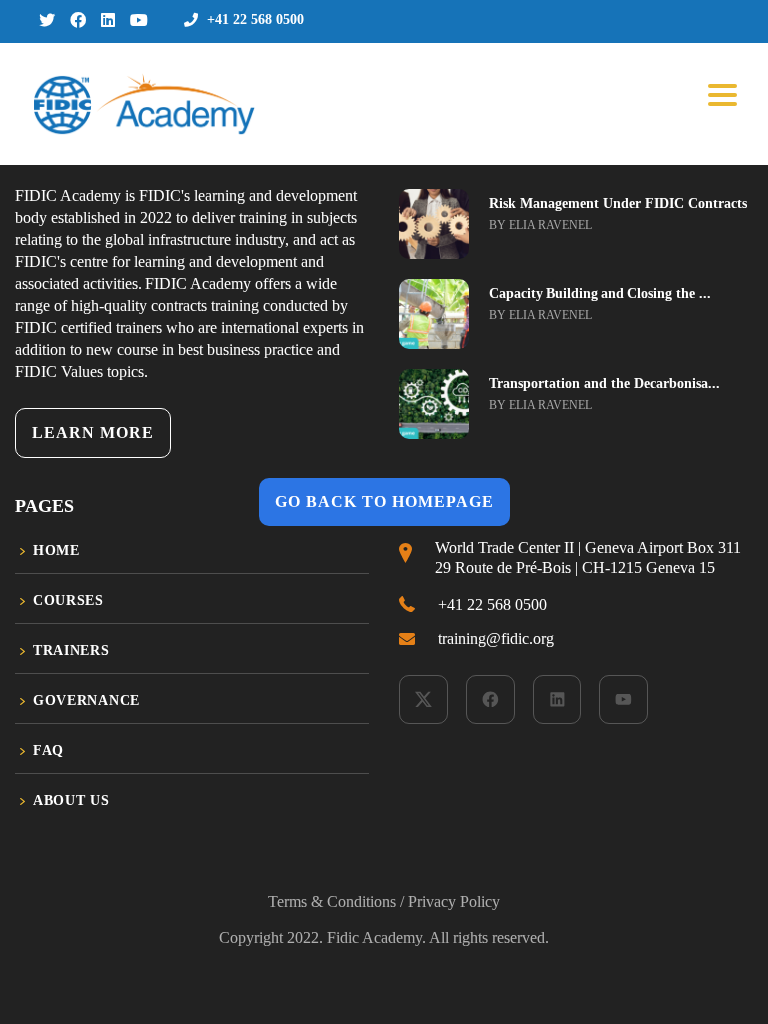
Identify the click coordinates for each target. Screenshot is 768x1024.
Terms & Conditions (332, 901)
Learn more (93, 432)
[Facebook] (490, 699)
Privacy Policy (454, 901)
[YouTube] (623, 699)
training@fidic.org (496, 638)
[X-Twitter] (423, 699)
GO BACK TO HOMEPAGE (384, 501)
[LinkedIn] (557, 699)
